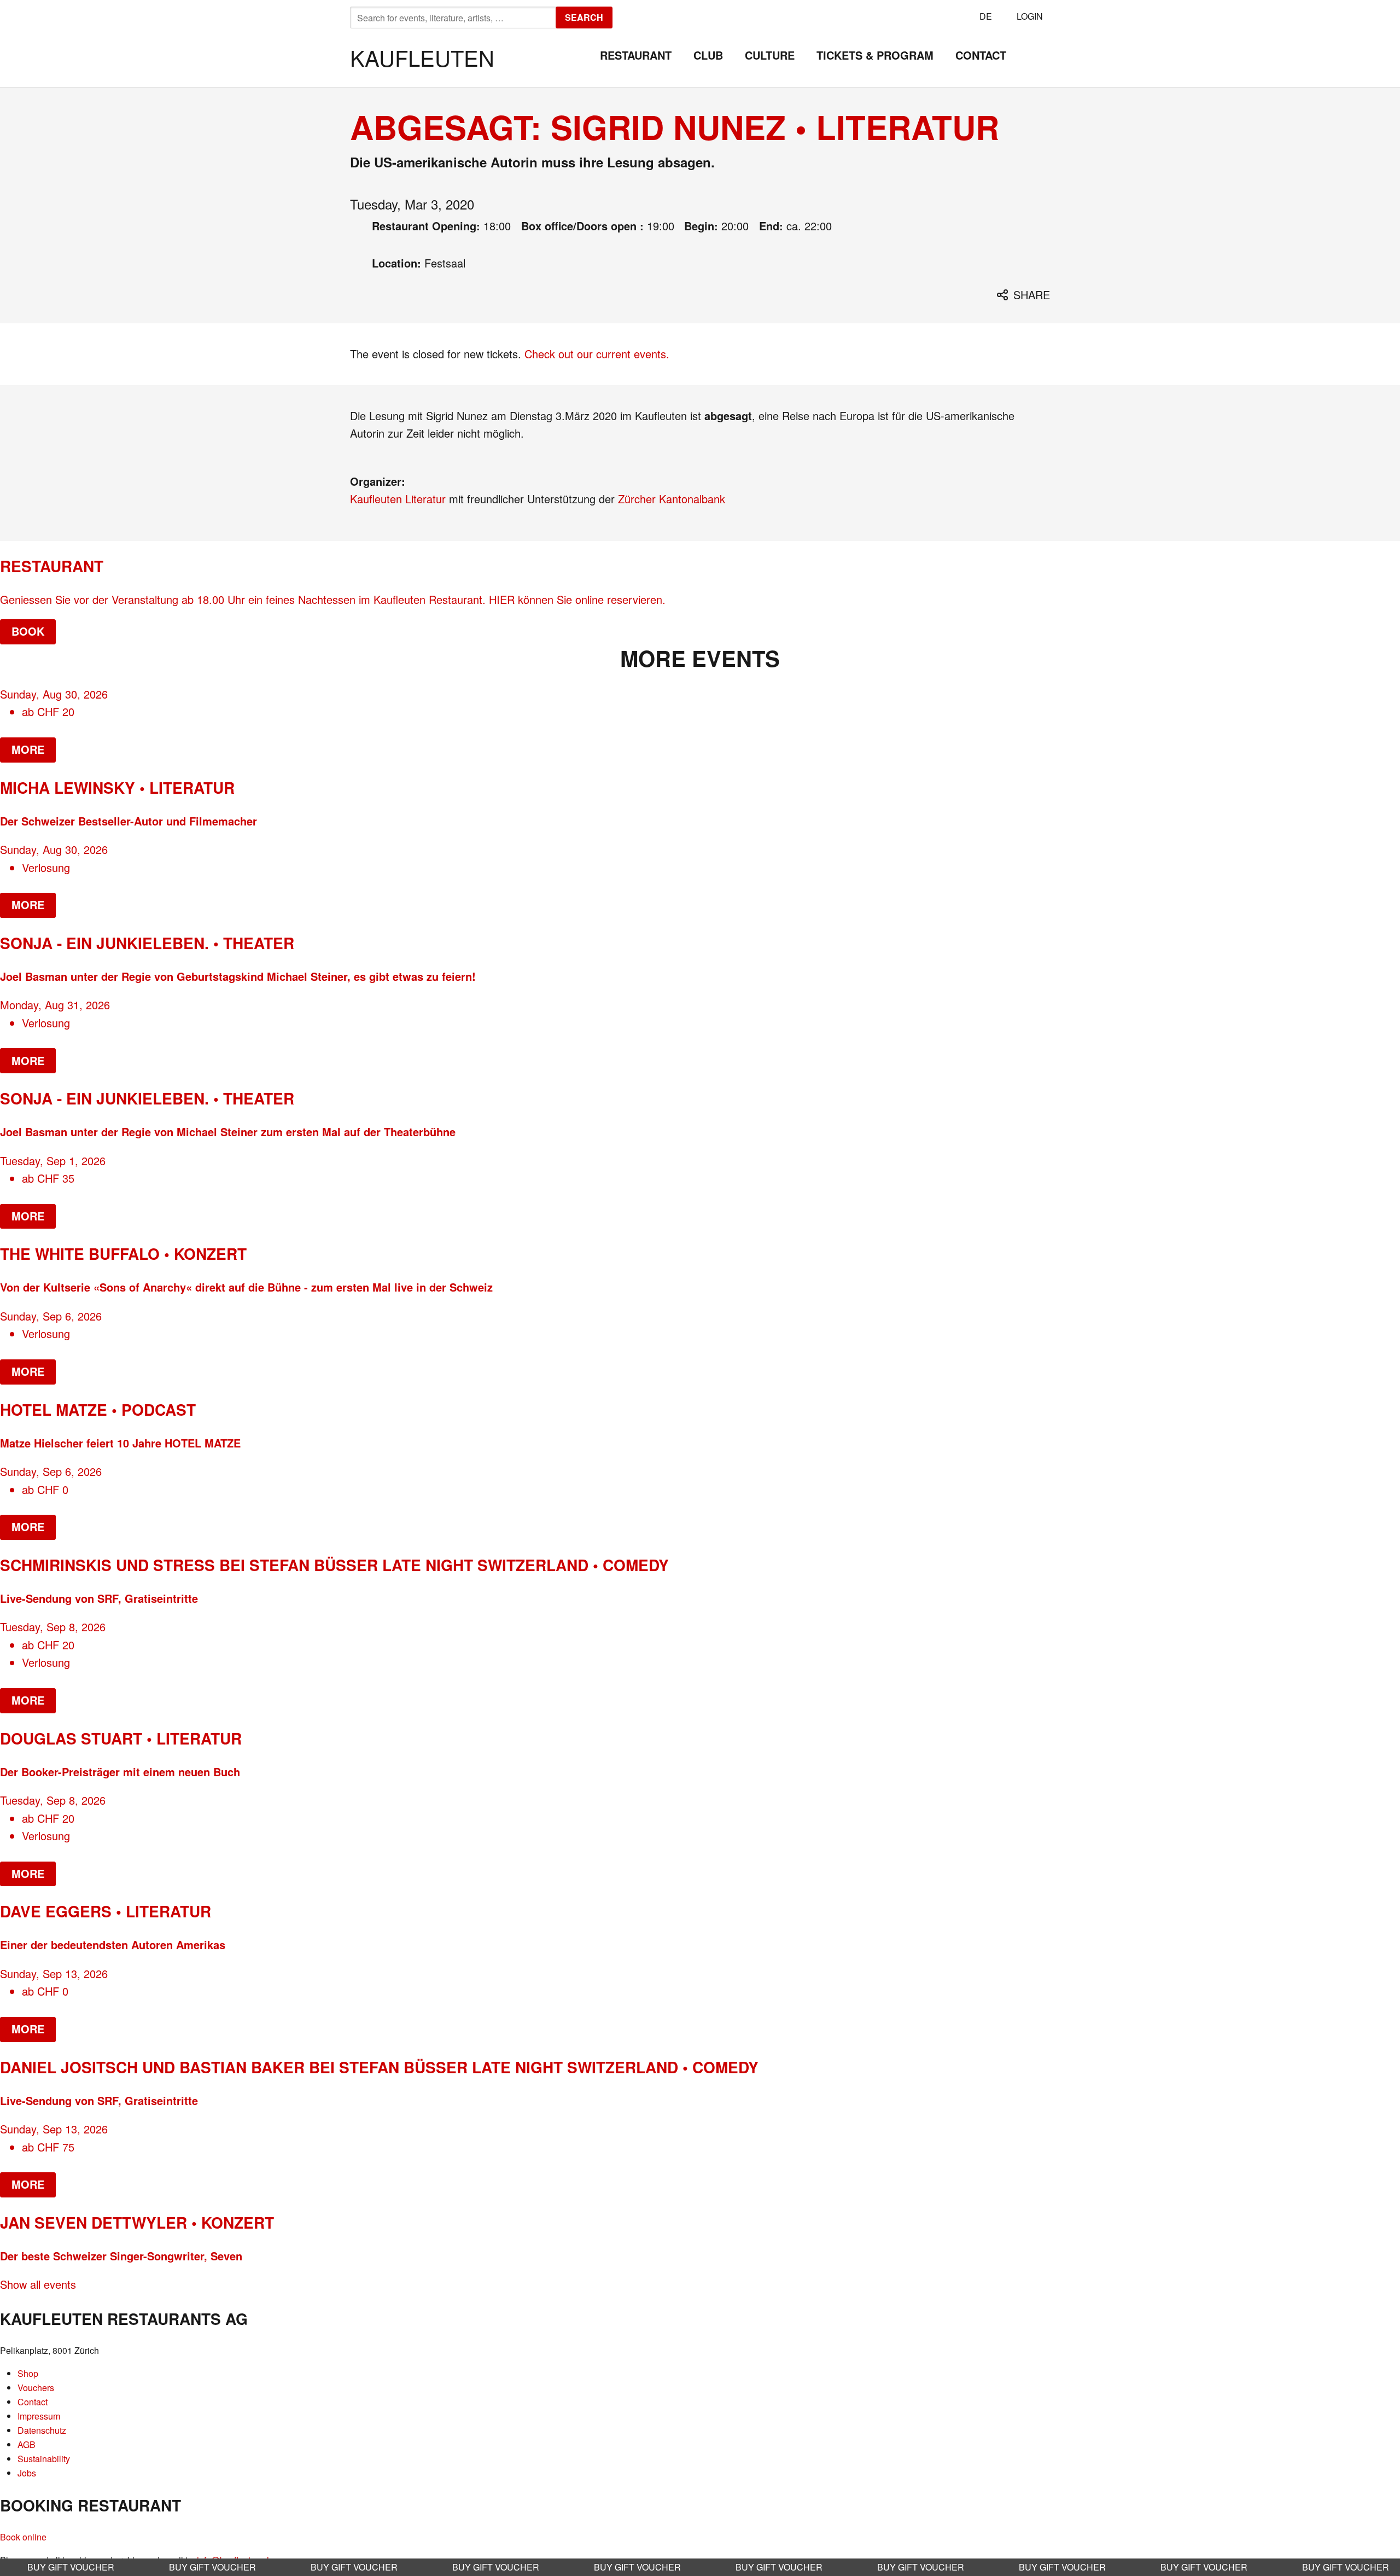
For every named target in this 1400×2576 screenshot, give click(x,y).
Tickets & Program (875, 55)
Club (708, 55)
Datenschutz (42, 2430)
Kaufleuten (422, 57)
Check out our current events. (597, 354)
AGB (27, 2444)
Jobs (27, 2473)
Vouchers (36, 2388)
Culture (770, 55)
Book (28, 631)
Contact (981, 55)
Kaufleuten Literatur (398, 499)
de (986, 16)
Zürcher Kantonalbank (672, 499)
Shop (28, 2373)
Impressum (39, 2416)
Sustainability (44, 2459)
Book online (23, 2537)
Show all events (38, 2284)
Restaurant (636, 55)
